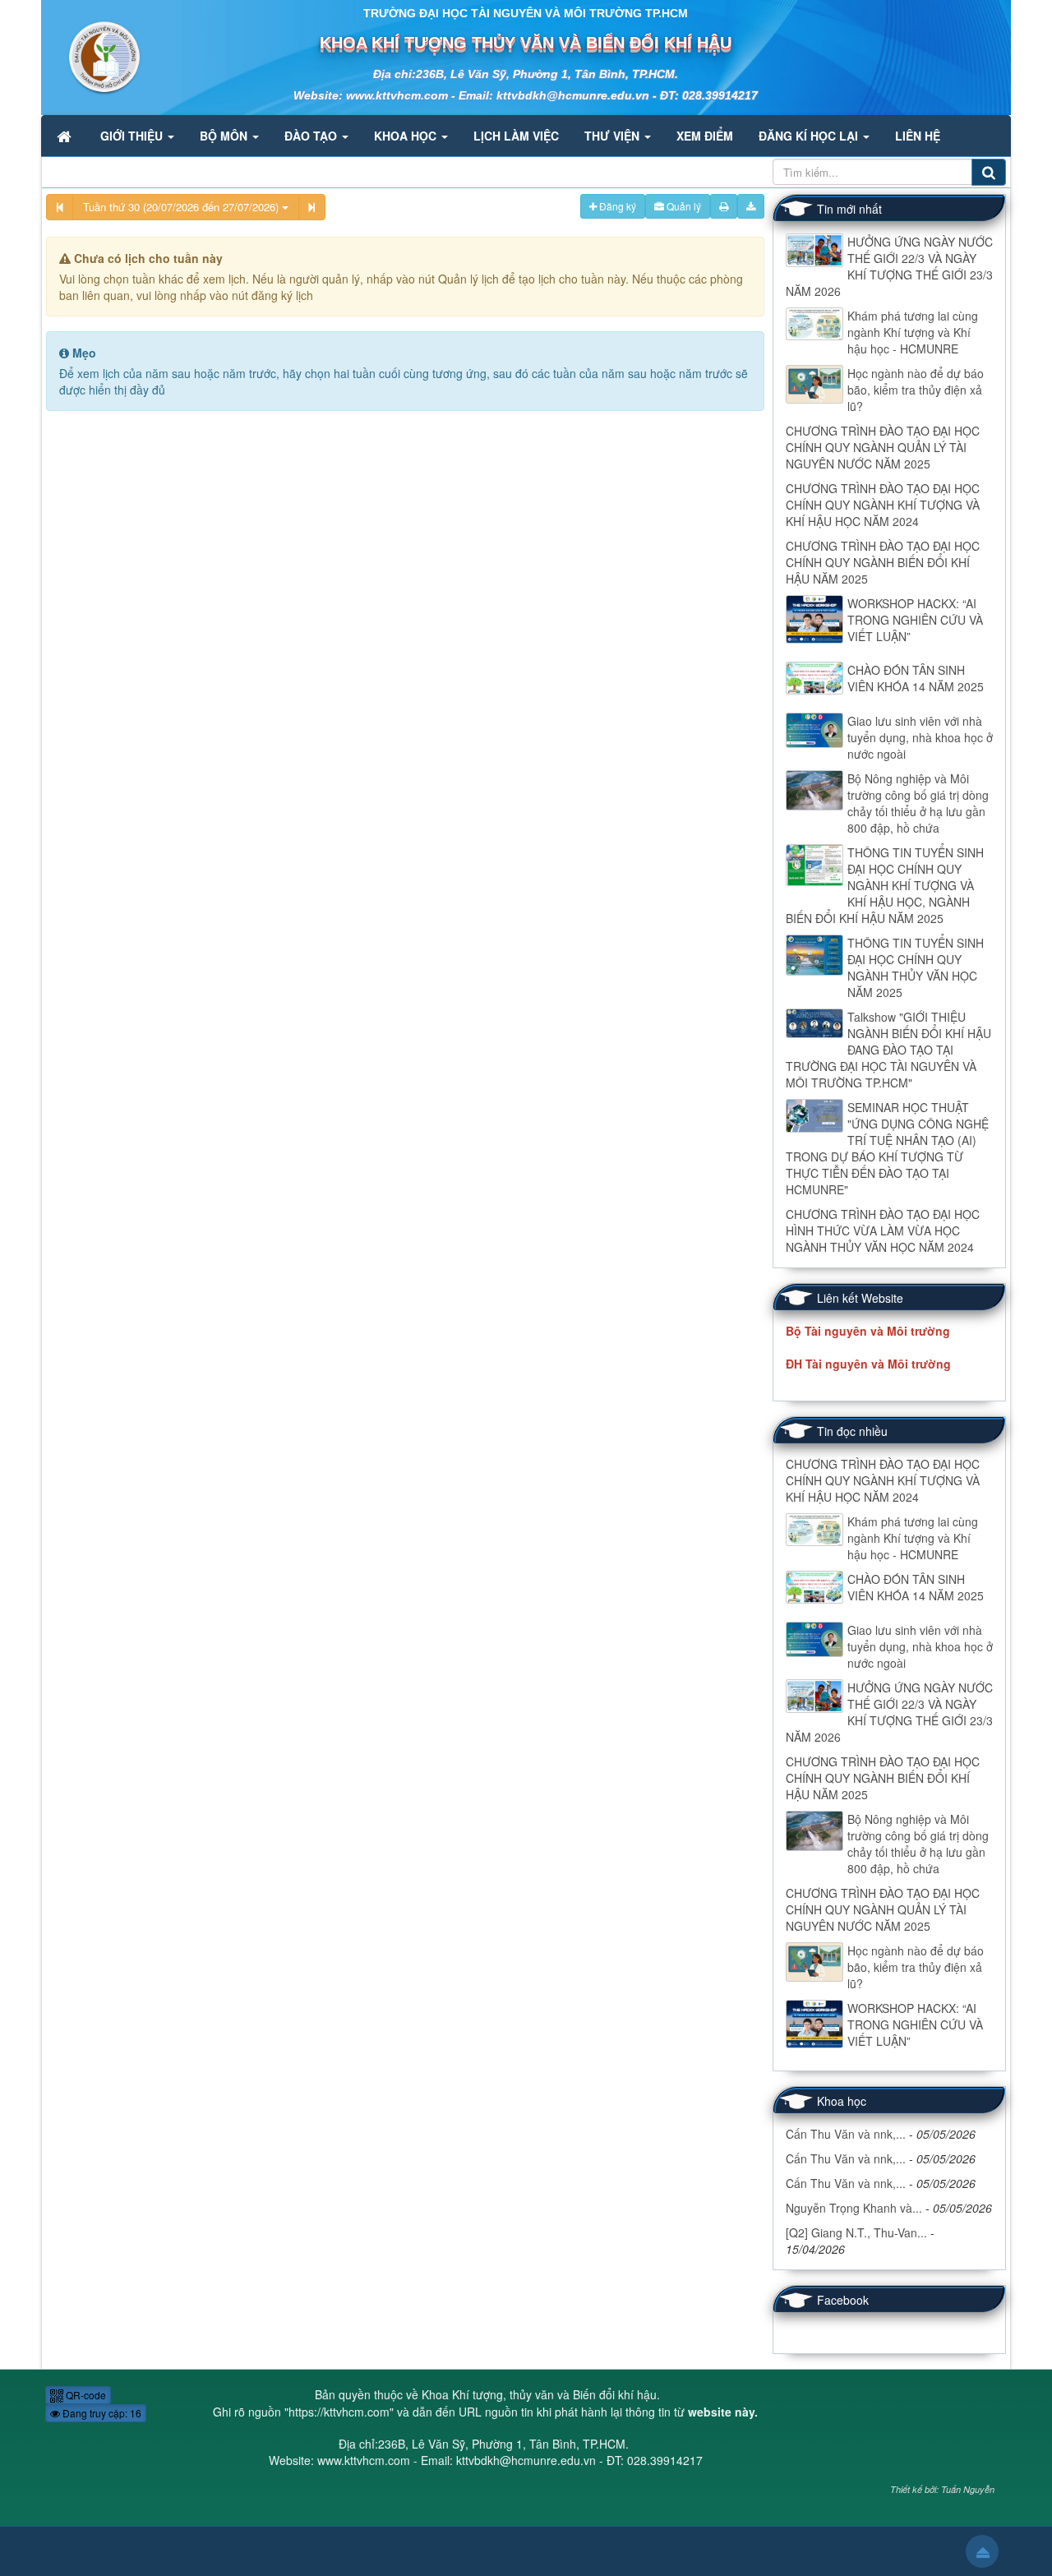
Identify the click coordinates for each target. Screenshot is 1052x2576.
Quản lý (683, 206)
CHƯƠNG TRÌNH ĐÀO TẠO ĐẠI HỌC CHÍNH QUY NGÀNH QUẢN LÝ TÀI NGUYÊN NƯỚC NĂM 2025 (883, 447)
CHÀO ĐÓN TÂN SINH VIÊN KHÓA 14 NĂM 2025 (916, 678)
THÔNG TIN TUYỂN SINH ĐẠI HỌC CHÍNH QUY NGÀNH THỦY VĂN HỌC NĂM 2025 (916, 967)
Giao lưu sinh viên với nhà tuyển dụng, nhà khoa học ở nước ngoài (920, 737)
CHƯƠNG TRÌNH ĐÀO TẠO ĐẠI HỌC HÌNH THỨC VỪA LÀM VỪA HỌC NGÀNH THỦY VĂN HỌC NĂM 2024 (883, 1230)
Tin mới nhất (849, 209)
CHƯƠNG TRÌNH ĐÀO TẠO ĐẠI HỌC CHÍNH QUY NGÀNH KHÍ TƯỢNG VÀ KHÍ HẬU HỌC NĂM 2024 (883, 505)
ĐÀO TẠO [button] (312, 136)
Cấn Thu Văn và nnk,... (846, 2134)
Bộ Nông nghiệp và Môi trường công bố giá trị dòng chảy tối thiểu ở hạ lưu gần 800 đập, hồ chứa (918, 803)
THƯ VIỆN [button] (614, 136)
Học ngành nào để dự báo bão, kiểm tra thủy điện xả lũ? (916, 390)
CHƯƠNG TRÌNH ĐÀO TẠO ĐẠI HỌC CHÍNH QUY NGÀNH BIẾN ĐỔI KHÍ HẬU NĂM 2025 (883, 562)
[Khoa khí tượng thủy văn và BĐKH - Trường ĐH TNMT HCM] (92, 56)
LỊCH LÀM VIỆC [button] (516, 136)
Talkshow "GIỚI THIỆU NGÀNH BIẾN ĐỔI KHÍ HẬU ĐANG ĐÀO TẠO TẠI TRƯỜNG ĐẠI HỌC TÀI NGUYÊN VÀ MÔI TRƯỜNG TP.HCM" (888, 1050)
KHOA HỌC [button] (407, 136)
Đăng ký (616, 206)
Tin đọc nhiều (852, 1431)
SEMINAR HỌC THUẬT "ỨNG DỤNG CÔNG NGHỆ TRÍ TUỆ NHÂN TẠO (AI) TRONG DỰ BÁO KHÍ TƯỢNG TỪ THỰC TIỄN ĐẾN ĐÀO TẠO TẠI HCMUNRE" (887, 1148)
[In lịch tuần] (724, 206)
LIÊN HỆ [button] (918, 136)
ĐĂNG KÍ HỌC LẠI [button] (810, 136)
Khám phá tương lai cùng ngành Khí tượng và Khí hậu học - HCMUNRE (913, 332)
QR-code (85, 2395)
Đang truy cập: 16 (101, 2413)
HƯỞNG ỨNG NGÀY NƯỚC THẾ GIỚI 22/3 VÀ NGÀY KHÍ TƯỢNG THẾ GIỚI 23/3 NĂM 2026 (889, 266)
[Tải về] (751, 206)
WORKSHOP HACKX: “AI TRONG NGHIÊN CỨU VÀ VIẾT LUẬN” (915, 620)
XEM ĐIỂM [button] (705, 136)
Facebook (843, 2300)
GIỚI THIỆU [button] (133, 136)
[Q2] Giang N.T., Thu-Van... (856, 2232)
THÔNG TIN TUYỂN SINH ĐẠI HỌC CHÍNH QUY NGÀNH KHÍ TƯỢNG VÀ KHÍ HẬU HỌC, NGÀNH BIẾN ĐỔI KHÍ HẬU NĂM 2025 (885, 885)
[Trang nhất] (66, 136)
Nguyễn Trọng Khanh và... (854, 2208)
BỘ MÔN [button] (225, 136)
